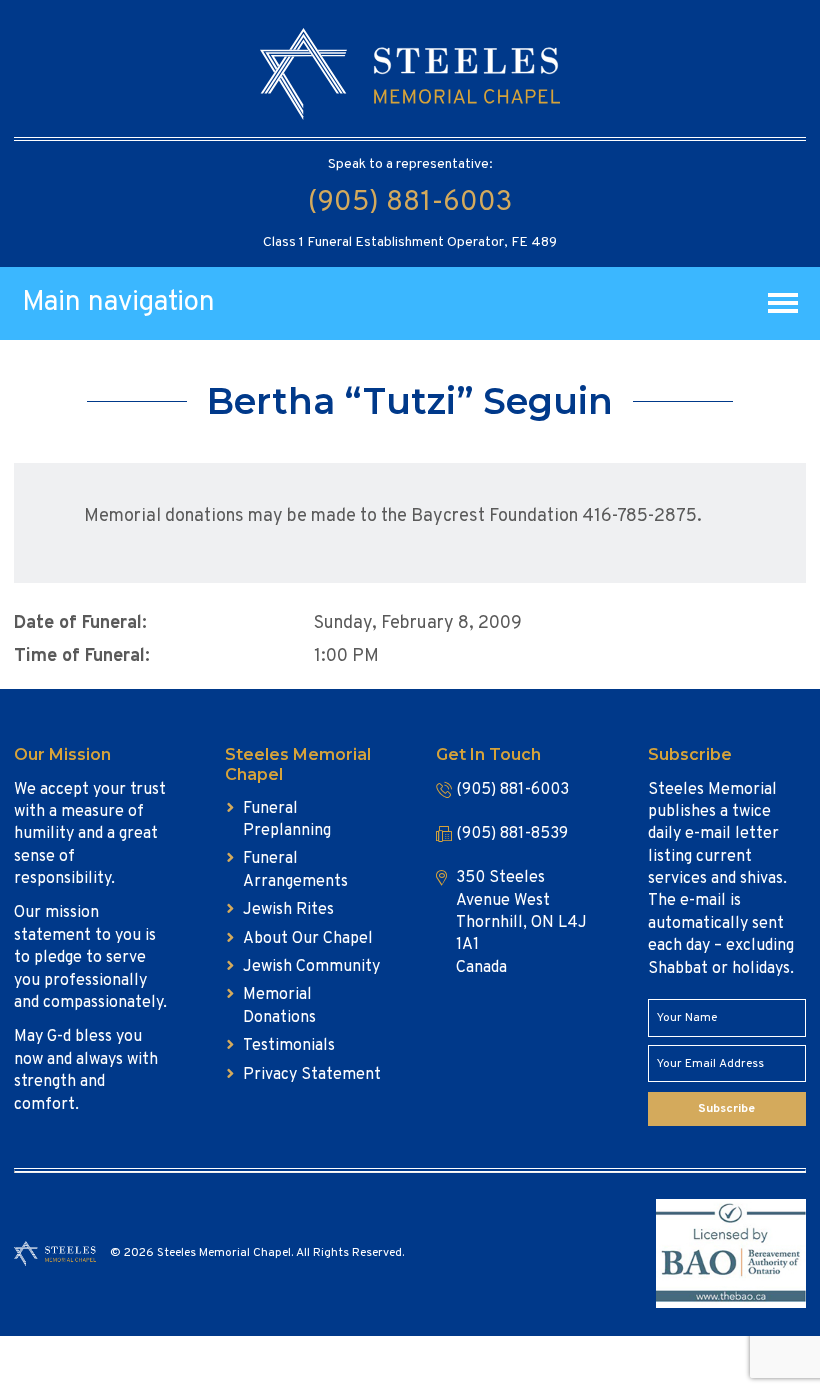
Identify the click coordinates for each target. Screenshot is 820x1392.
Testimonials (289, 1046)
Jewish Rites (288, 910)
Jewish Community (311, 967)
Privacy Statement (312, 1075)
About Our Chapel (308, 939)
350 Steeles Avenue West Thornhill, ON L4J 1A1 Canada (521, 923)
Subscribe (726, 1109)
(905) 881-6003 (410, 203)
